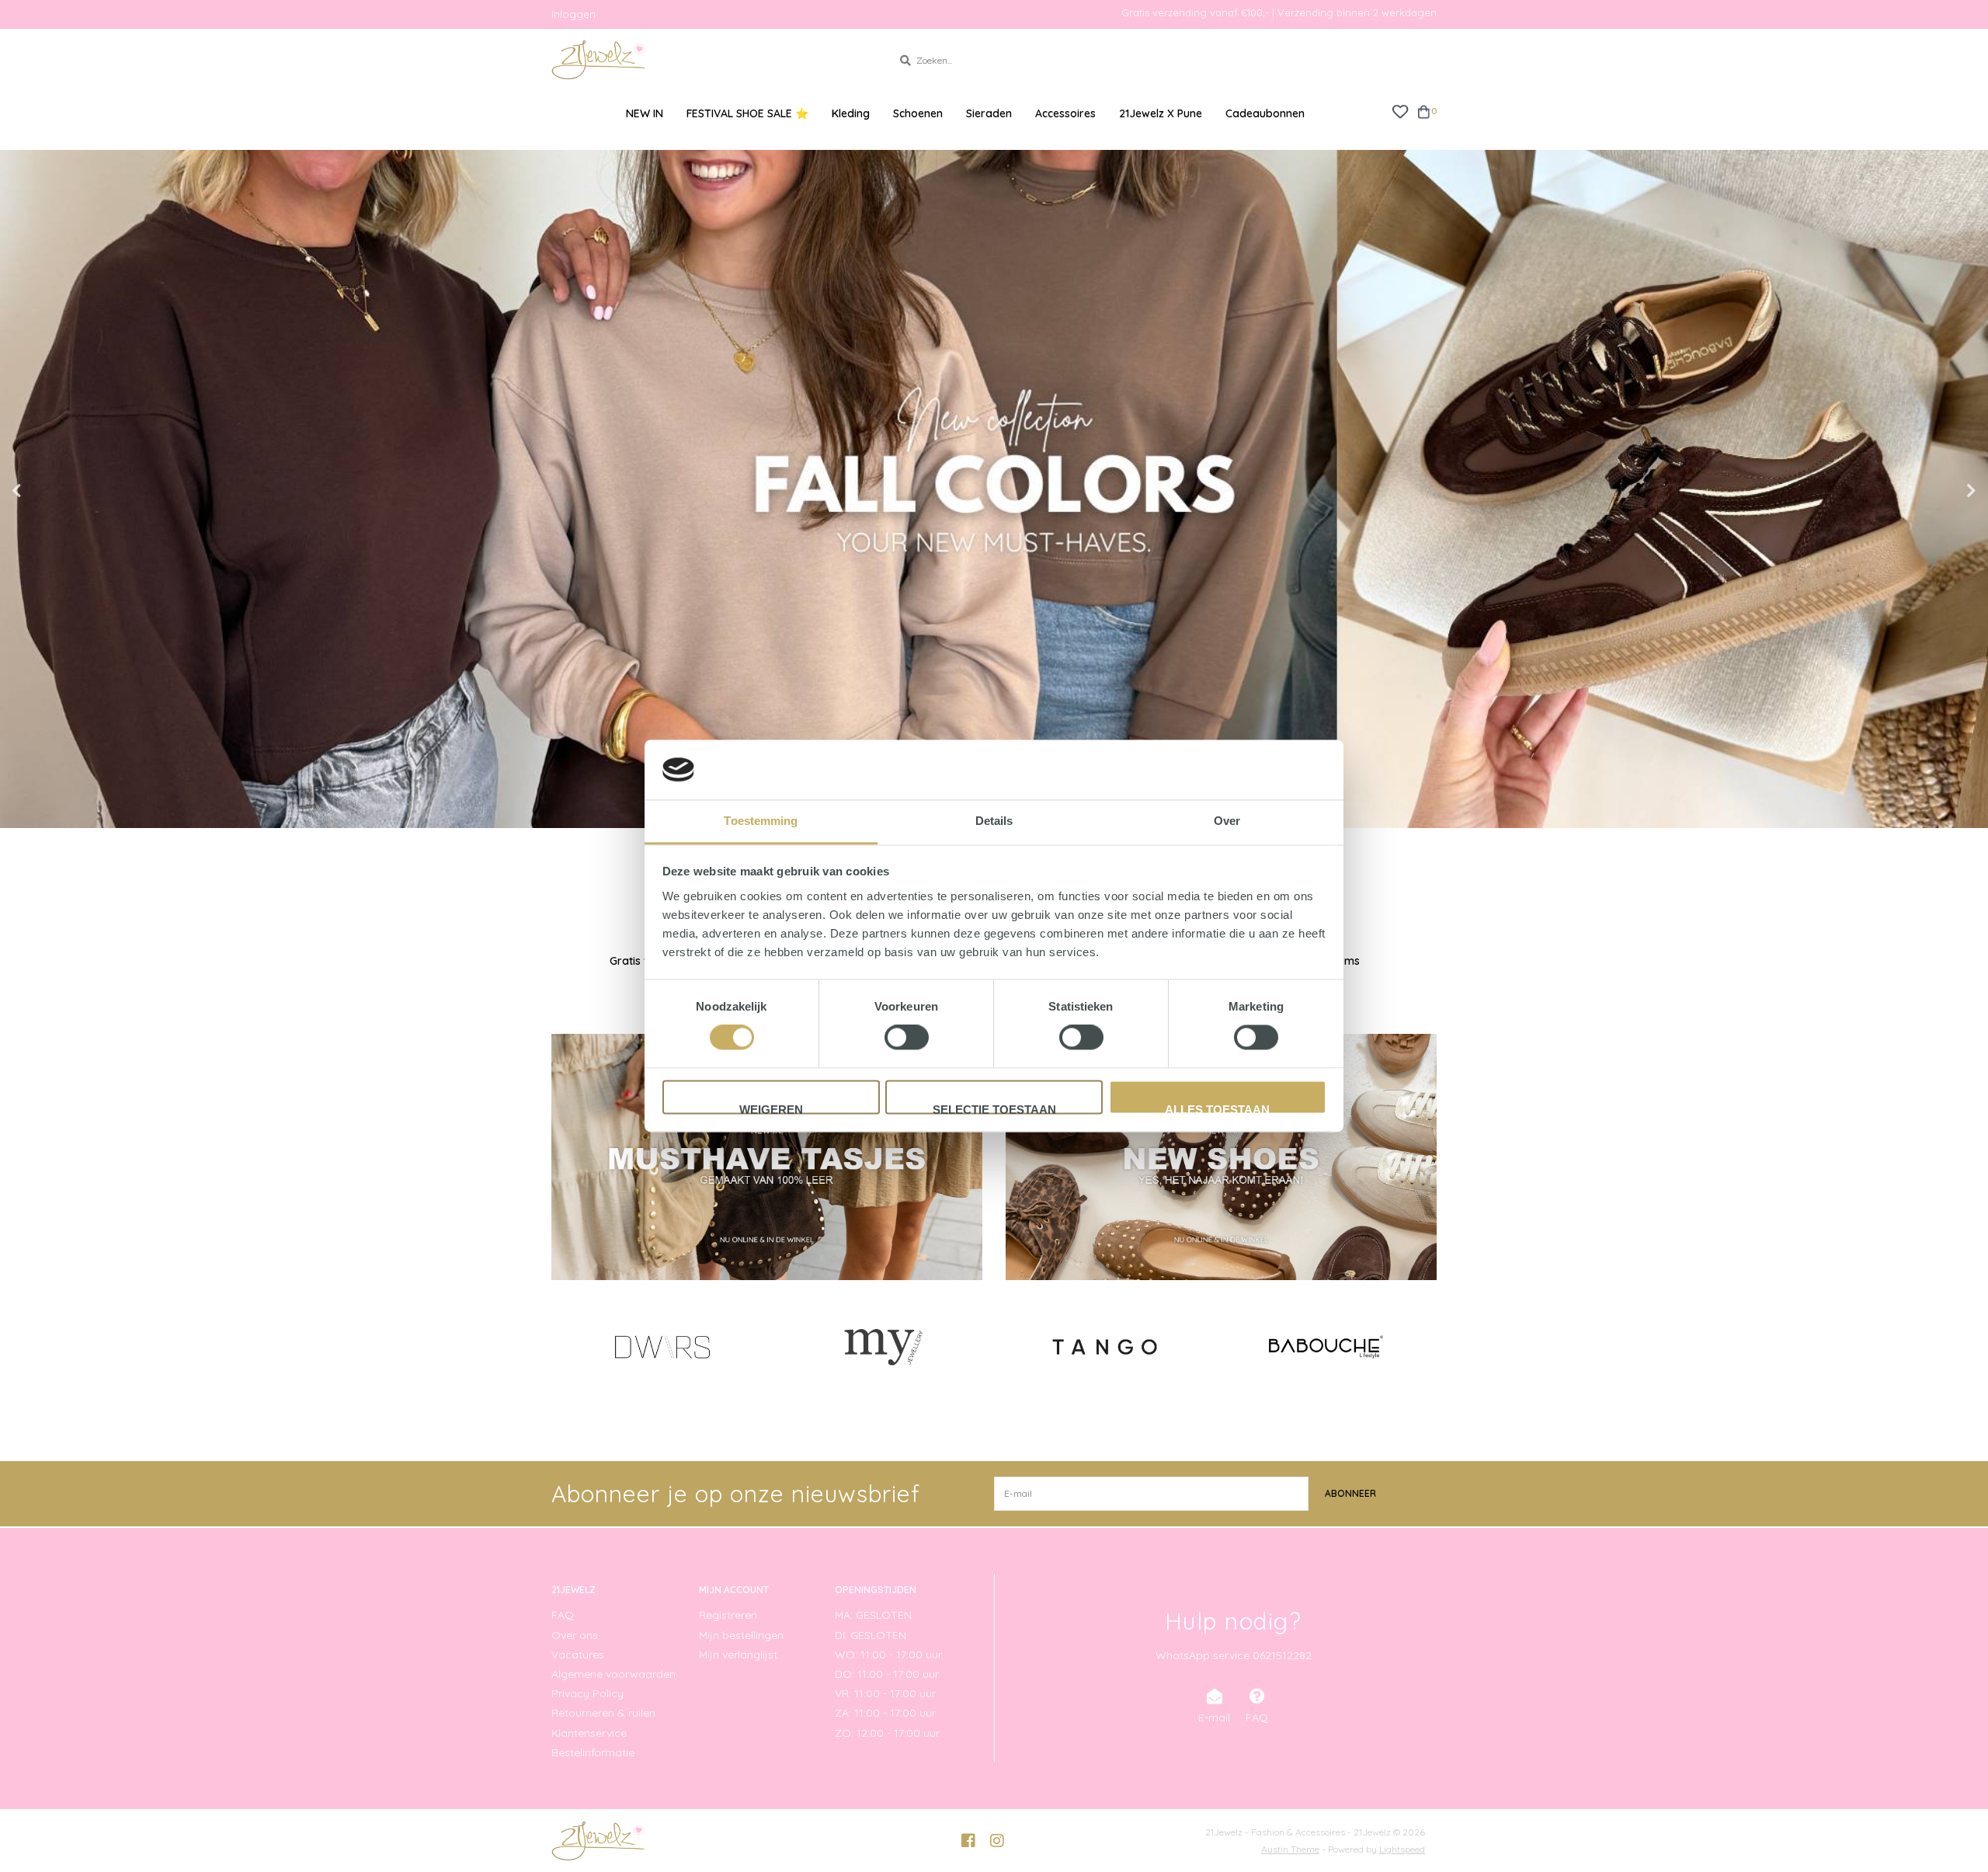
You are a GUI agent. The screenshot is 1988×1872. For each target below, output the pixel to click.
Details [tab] (994, 821)
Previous (50, 491)
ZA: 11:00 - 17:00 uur (885, 1713)
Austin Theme (1290, 1849)
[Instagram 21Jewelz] (997, 1841)
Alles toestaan (1217, 1108)
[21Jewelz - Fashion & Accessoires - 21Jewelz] (710, 60)
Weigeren (771, 1108)
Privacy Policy (587, 1693)
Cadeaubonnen (1265, 113)
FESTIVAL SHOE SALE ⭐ (747, 113)
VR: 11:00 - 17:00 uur (885, 1693)
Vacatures (578, 1655)
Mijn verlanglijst (738, 1655)
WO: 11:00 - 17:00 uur (888, 1655)
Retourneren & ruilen (603, 1713)
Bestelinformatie (593, 1752)
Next (1938, 491)
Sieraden (989, 113)
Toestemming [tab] (761, 821)
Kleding (851, 113)
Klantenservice (589, 1733)
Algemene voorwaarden (613, 1674)
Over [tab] (1227, 821)
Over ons (575, 1635)
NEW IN (645, 113)
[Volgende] (1428, 1346)
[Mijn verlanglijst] (1400, 111)
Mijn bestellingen (741, 1635)
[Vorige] (560, 1346)
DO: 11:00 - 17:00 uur (887, 1674)
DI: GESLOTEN (871, 1635)
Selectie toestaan (994, 1108)
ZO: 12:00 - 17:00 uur (887, 1733)
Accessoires (1065, 113)
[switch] (907, 1038)
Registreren (728, 1615)
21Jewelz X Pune (1161, 113)
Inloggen (573, 14)
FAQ (563, 1615)
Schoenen (918, 113)
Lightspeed (1402, 1849)
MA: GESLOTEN (873, 1615)
